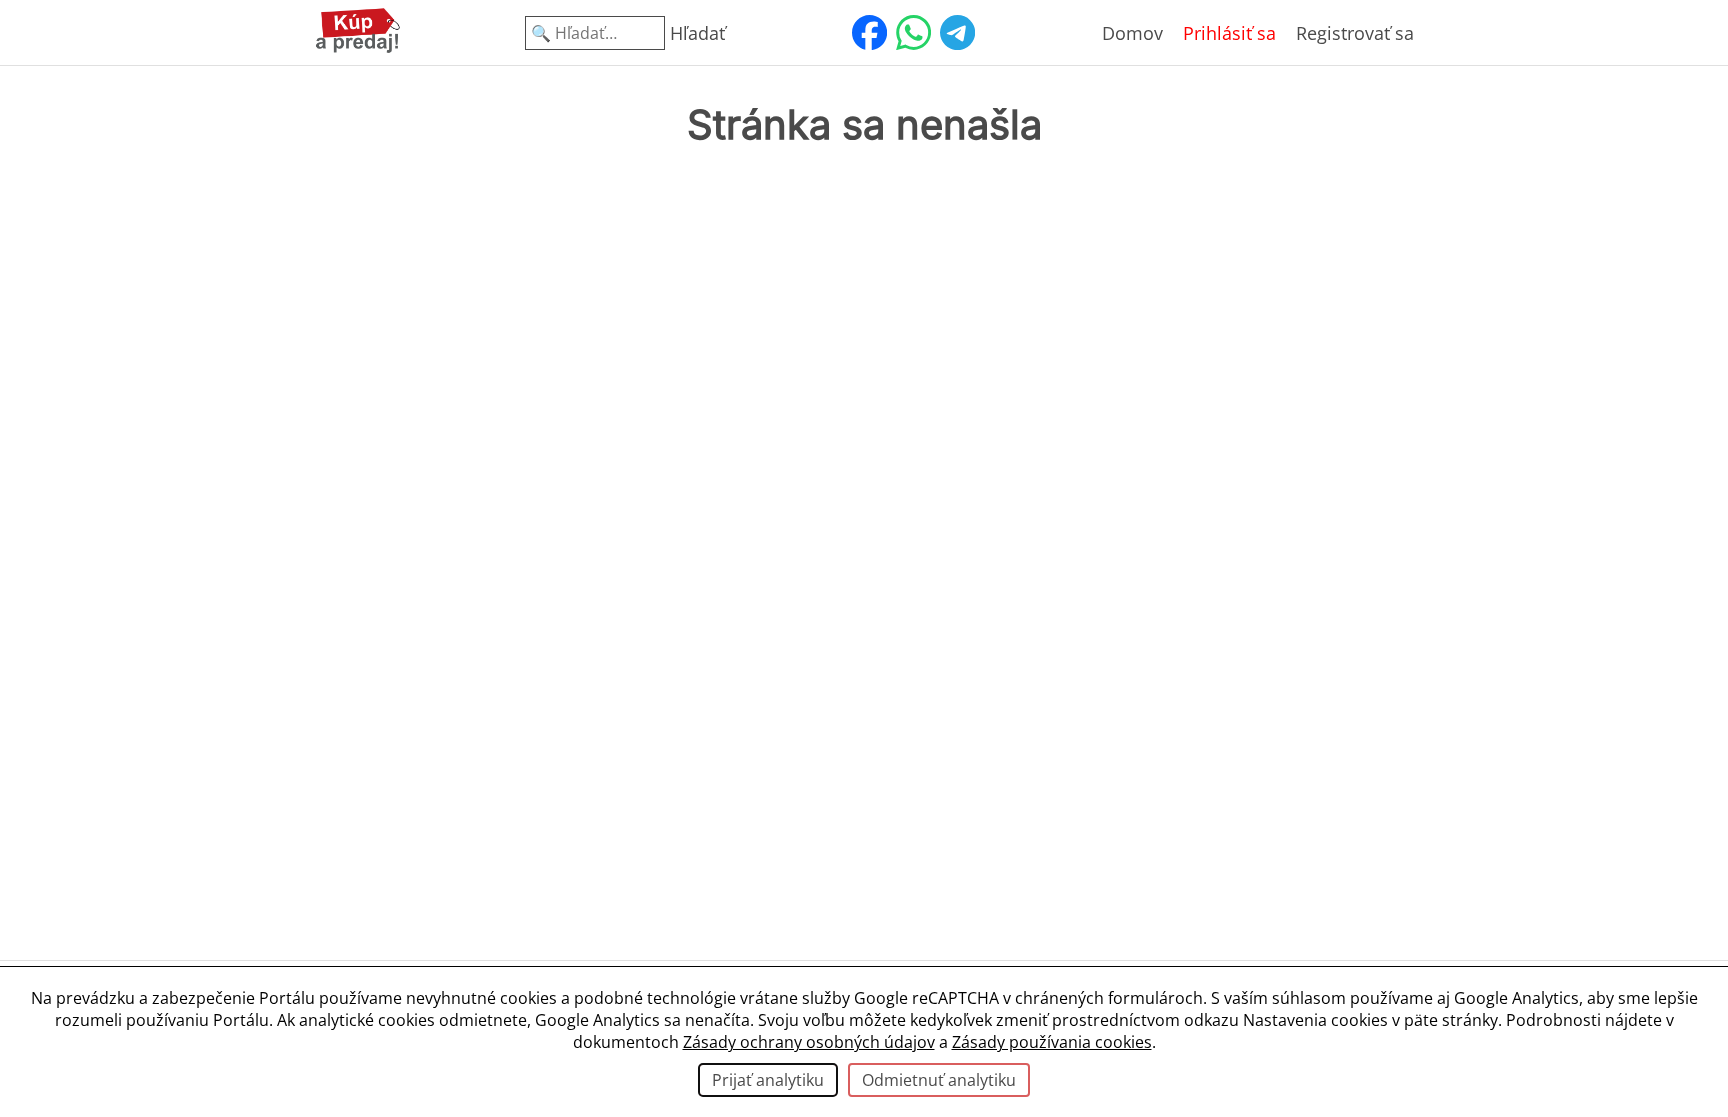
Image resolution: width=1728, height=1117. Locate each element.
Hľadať (697, 33)
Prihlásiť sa (1229, 33)
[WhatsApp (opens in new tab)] (913, 33)
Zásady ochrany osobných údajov (809, 1042)
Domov (1132, 33)
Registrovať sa (1355, 33)
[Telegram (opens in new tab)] (957, 33)
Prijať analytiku (768, 1080)
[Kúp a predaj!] (358, 49)
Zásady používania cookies (1052, 1042)
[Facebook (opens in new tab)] (869, 33)
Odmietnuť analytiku (939, 1080)
